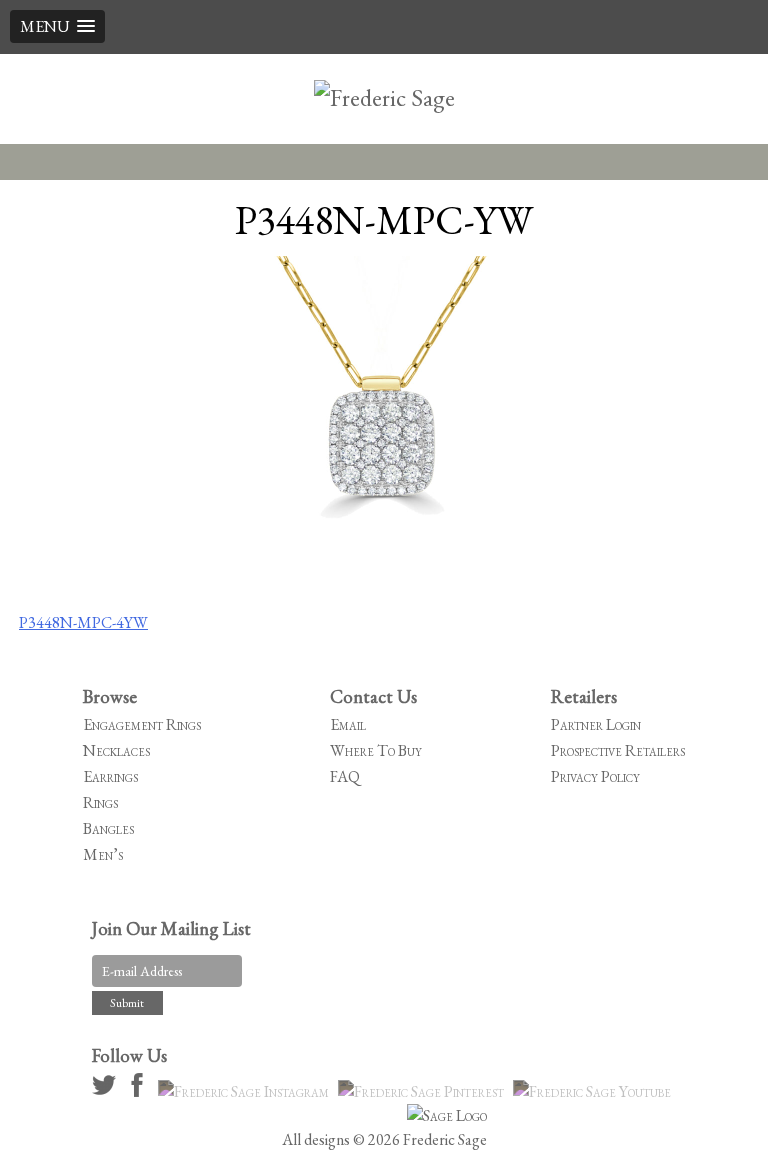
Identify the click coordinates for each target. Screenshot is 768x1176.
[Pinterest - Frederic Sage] (424, 1091)
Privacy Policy (595, 776)
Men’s (103, 854)
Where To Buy (376, 750)
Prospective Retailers (618, 750)
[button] (57, 26)
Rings (100, 802)
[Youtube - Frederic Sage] (595, 1091)
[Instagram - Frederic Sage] (246, 1091)
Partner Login (596, 724)
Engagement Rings (142, 724)
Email (348, 724)
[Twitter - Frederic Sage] (107, 1091)
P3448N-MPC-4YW (83, 622)
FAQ (345, 776)
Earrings (110, 776)
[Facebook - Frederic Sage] (140, 1091)
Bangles (108, 828)
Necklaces (116, 750)
